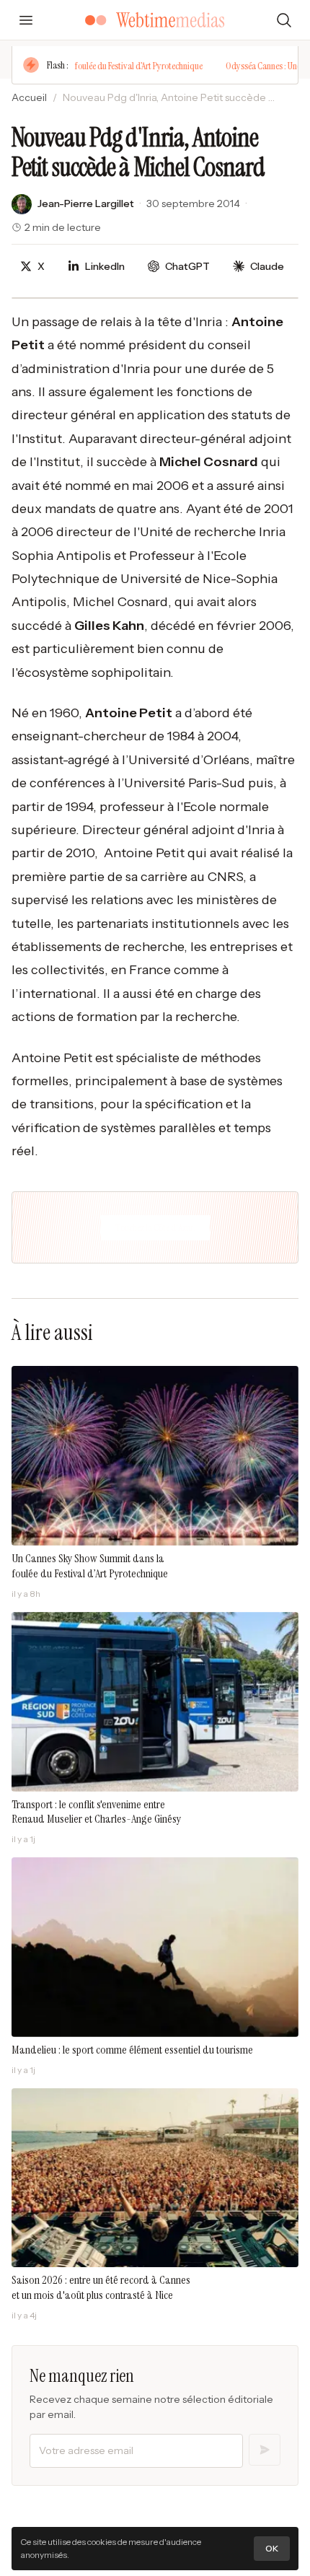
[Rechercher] (284, 20)
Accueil (29, 97)
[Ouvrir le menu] (26, 20)
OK (272, 2548)
